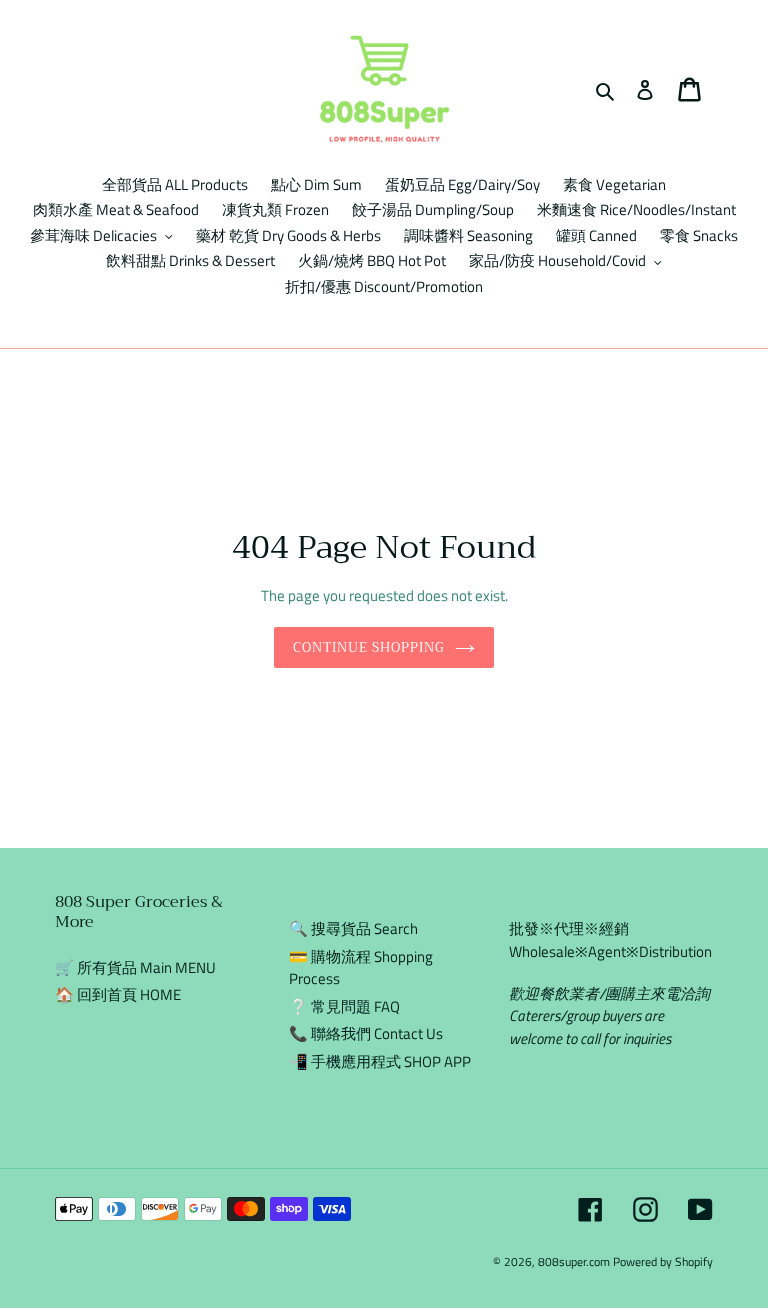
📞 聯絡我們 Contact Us (366, 1033)
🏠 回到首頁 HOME (118, 994)
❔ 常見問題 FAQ (344, 1006)
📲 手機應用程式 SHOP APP (380, 1061)
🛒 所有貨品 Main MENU (135, 967)
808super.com (574, 1261)
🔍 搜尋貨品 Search (353, 928)
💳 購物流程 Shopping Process (361, 968)
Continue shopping (369, 647)
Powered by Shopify (663, 1261)
